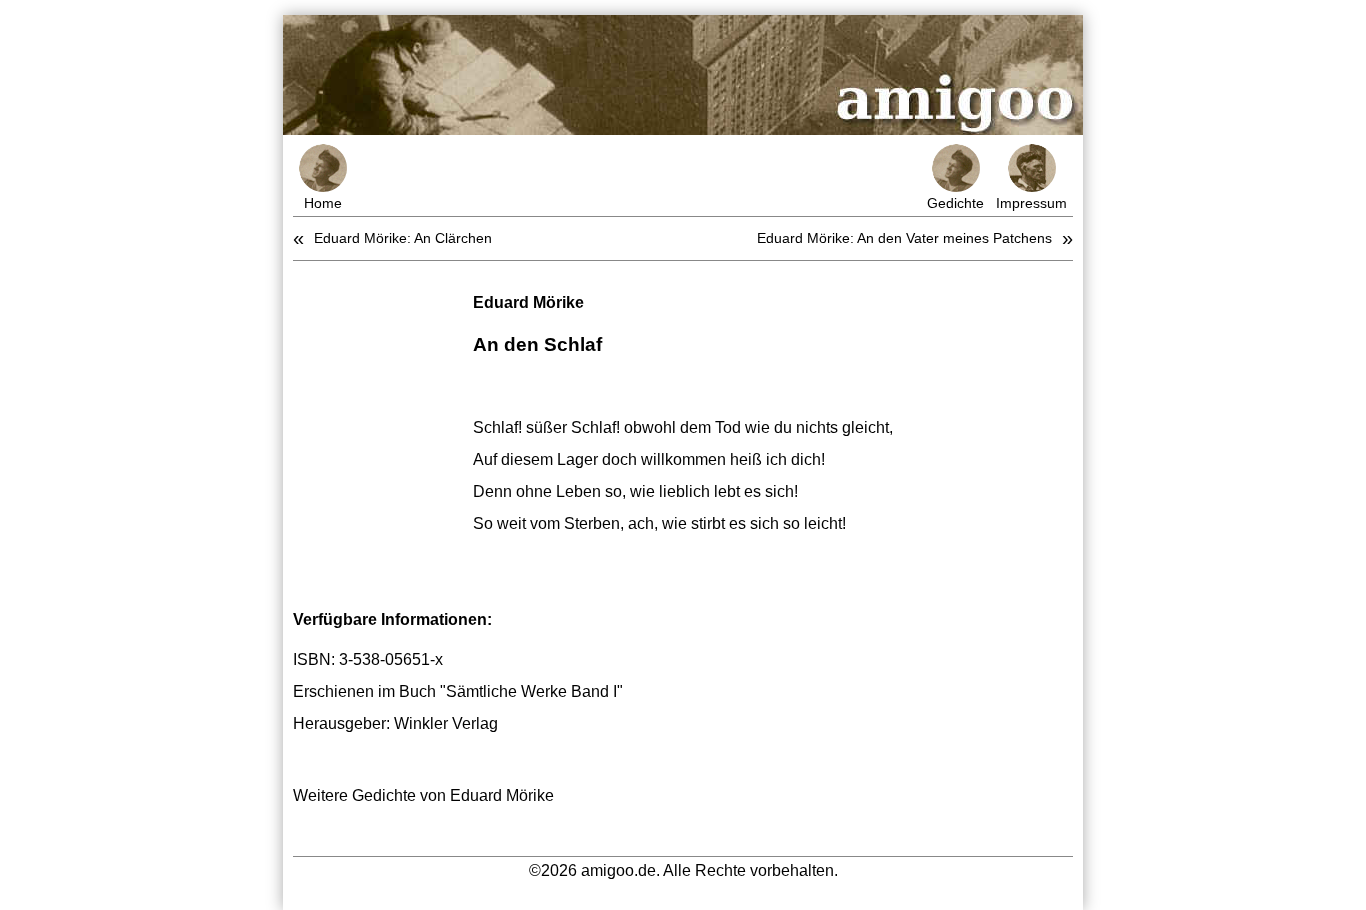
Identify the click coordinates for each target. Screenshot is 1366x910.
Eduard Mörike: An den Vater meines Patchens (904, 238)
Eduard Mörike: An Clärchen (403, 238)
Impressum (1031, 203)
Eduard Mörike (528, 302)
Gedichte (955, 203)
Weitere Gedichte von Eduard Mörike (423, 795)
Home (323, 203)
